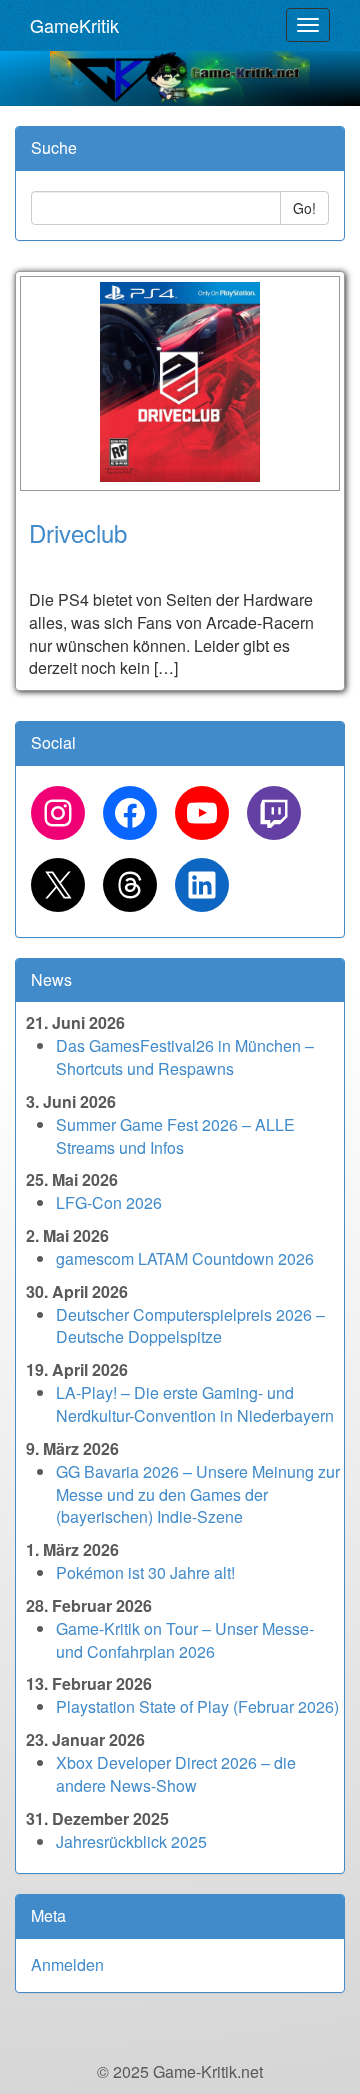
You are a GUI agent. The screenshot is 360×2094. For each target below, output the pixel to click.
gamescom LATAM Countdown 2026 (185, 1258)
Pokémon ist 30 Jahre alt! (145, 1572)
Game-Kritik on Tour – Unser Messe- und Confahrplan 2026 (185, 1640)
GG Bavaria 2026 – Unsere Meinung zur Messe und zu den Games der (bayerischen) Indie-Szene (198, 1494)
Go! (304, 208)
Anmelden (67, 1964)
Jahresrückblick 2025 (131, 1841)
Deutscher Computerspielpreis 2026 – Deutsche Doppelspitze (190, 1326)
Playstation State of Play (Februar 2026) (197, 1706)
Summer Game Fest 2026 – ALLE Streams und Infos (175, 1136)
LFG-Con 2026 (109, 1202)
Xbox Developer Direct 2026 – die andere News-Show (176, 1774)
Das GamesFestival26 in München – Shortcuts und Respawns (185, 1057)
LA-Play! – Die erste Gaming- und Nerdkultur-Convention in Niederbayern (195, 1404)
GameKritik (74, 25)
